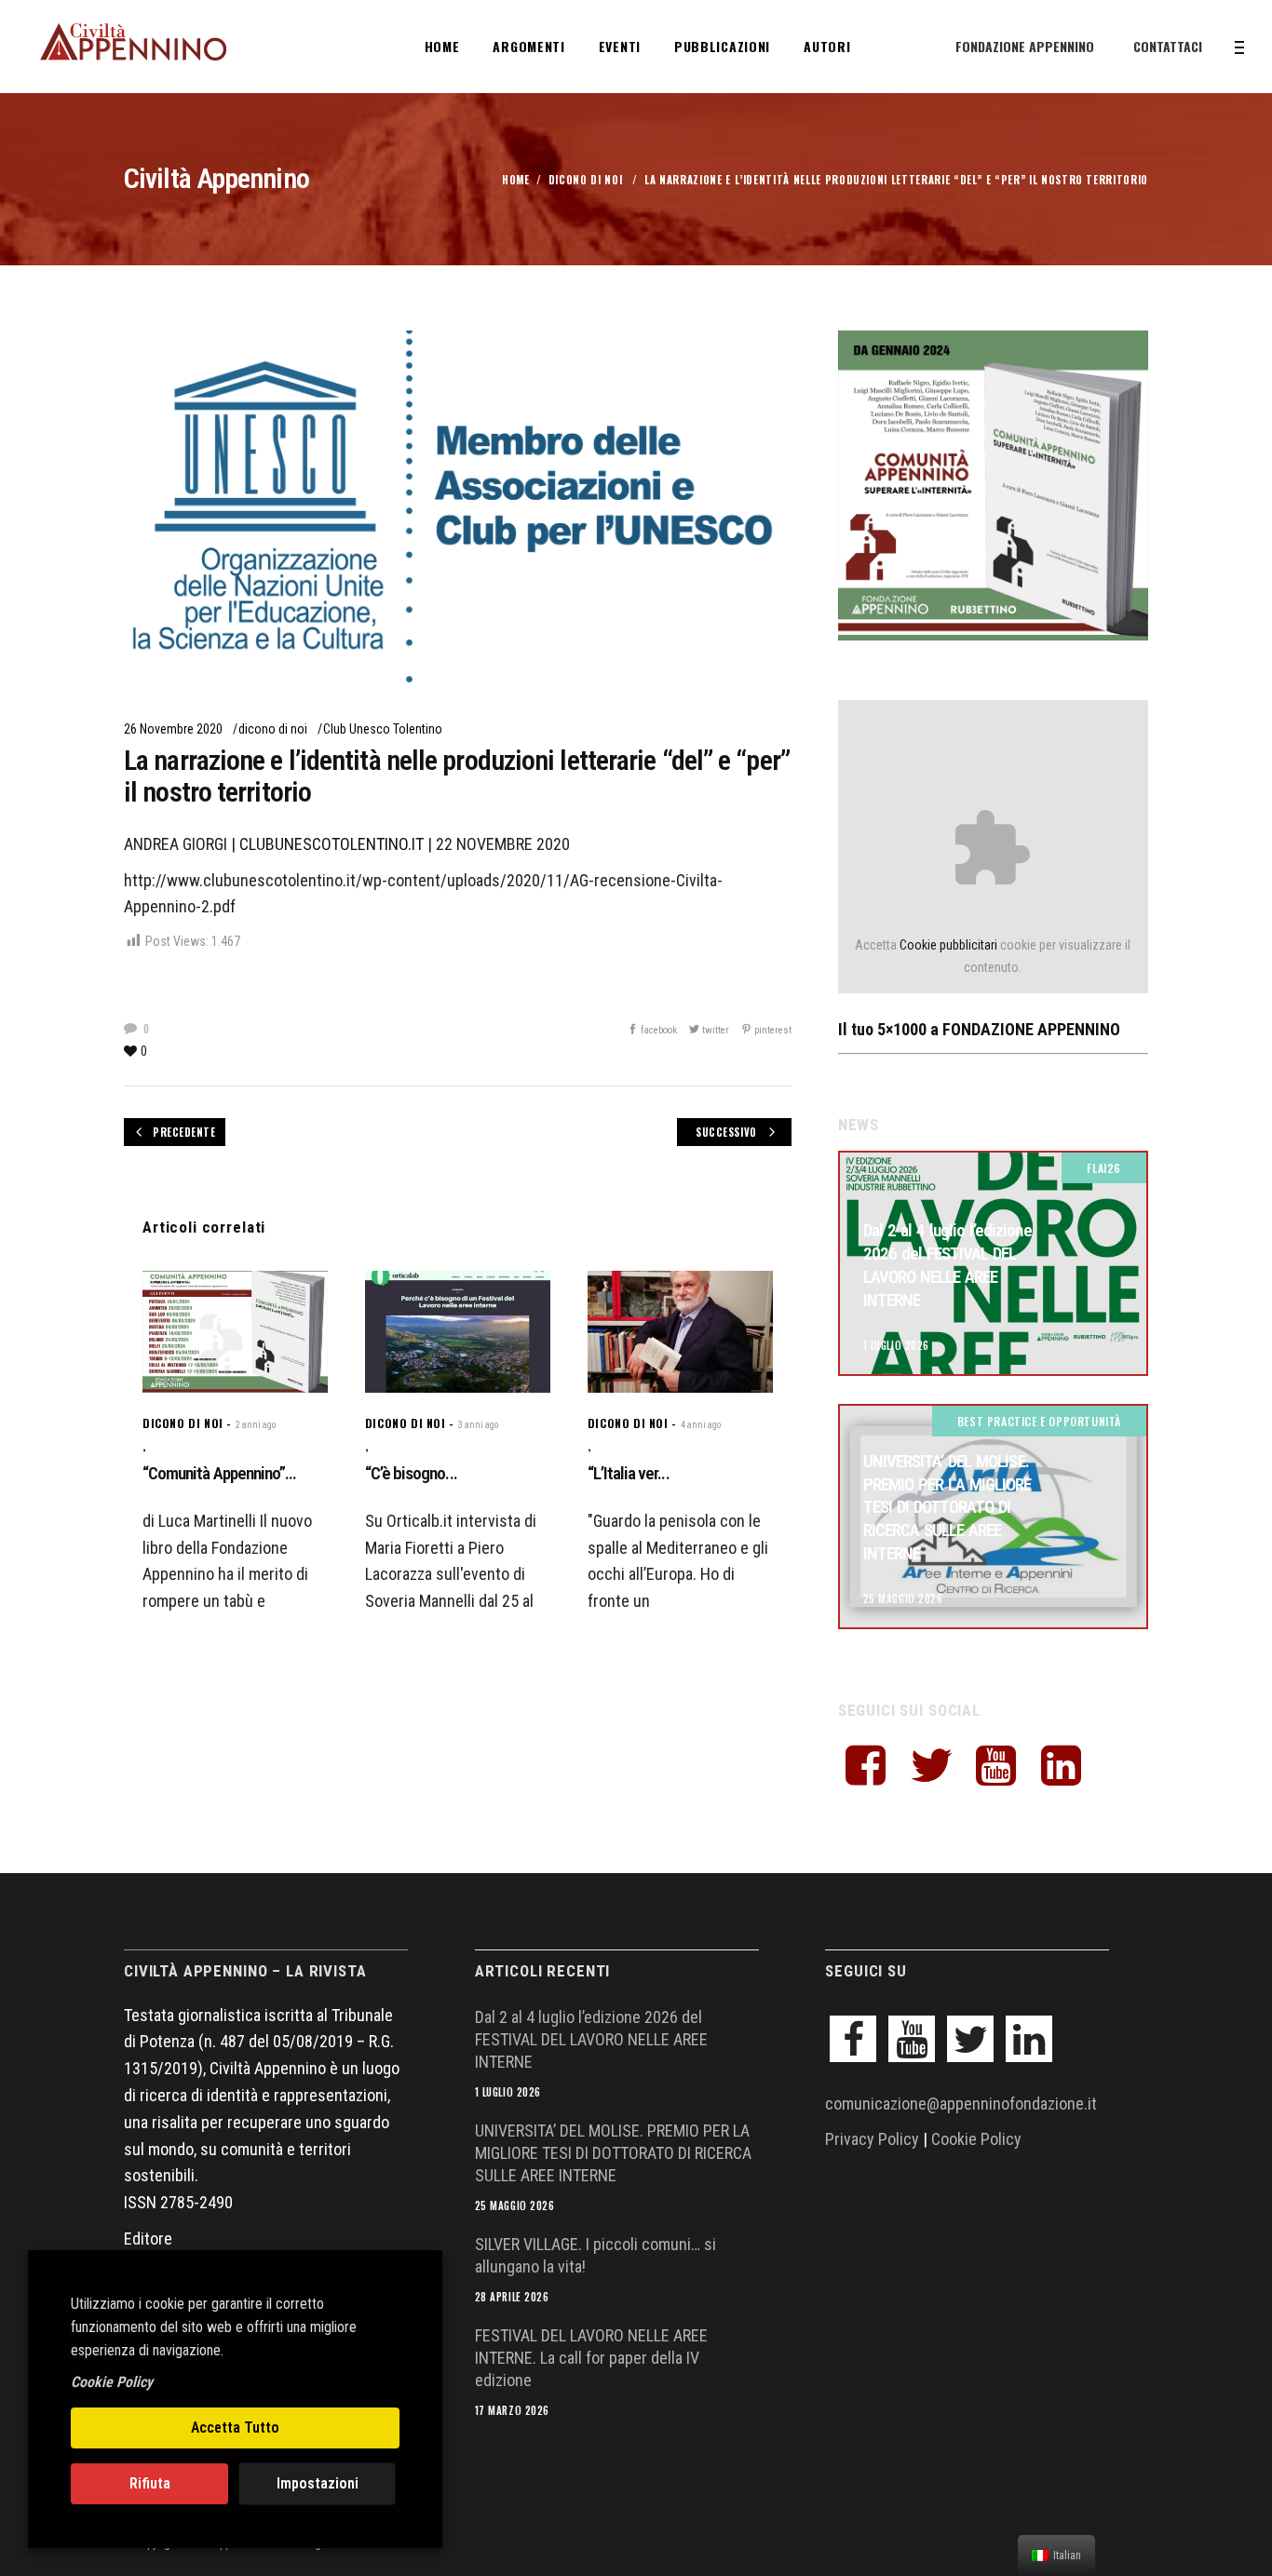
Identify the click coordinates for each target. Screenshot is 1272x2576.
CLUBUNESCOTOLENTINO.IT (332, 844)
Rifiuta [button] (150, 2483)
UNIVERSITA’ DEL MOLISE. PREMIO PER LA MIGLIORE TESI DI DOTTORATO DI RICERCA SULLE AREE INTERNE (947, 1507)
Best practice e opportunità (1039, 1421)
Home (516, 180)
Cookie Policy (976, 2139)
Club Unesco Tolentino (383, 729)
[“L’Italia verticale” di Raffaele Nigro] (680, 1332)
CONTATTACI (1168, 46)
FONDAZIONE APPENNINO (1025, 46)
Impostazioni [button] (318, 2483)
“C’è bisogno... (411, 1473)
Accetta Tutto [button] (235, 2428)
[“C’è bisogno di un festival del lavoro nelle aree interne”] (458, 1332)
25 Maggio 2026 (903, 1598)
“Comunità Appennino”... (219, 1473)
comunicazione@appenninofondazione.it (961, 2104)
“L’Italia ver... (629, 1473)
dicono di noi (585, 180)
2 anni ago (256, 1425)
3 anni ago (478, 1425)
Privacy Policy (872, 2139)
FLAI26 (1104, 1168)
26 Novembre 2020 (173, 729)
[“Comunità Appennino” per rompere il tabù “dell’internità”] (235, 1332)
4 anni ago (701, 1425)
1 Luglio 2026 (896, 1345)
